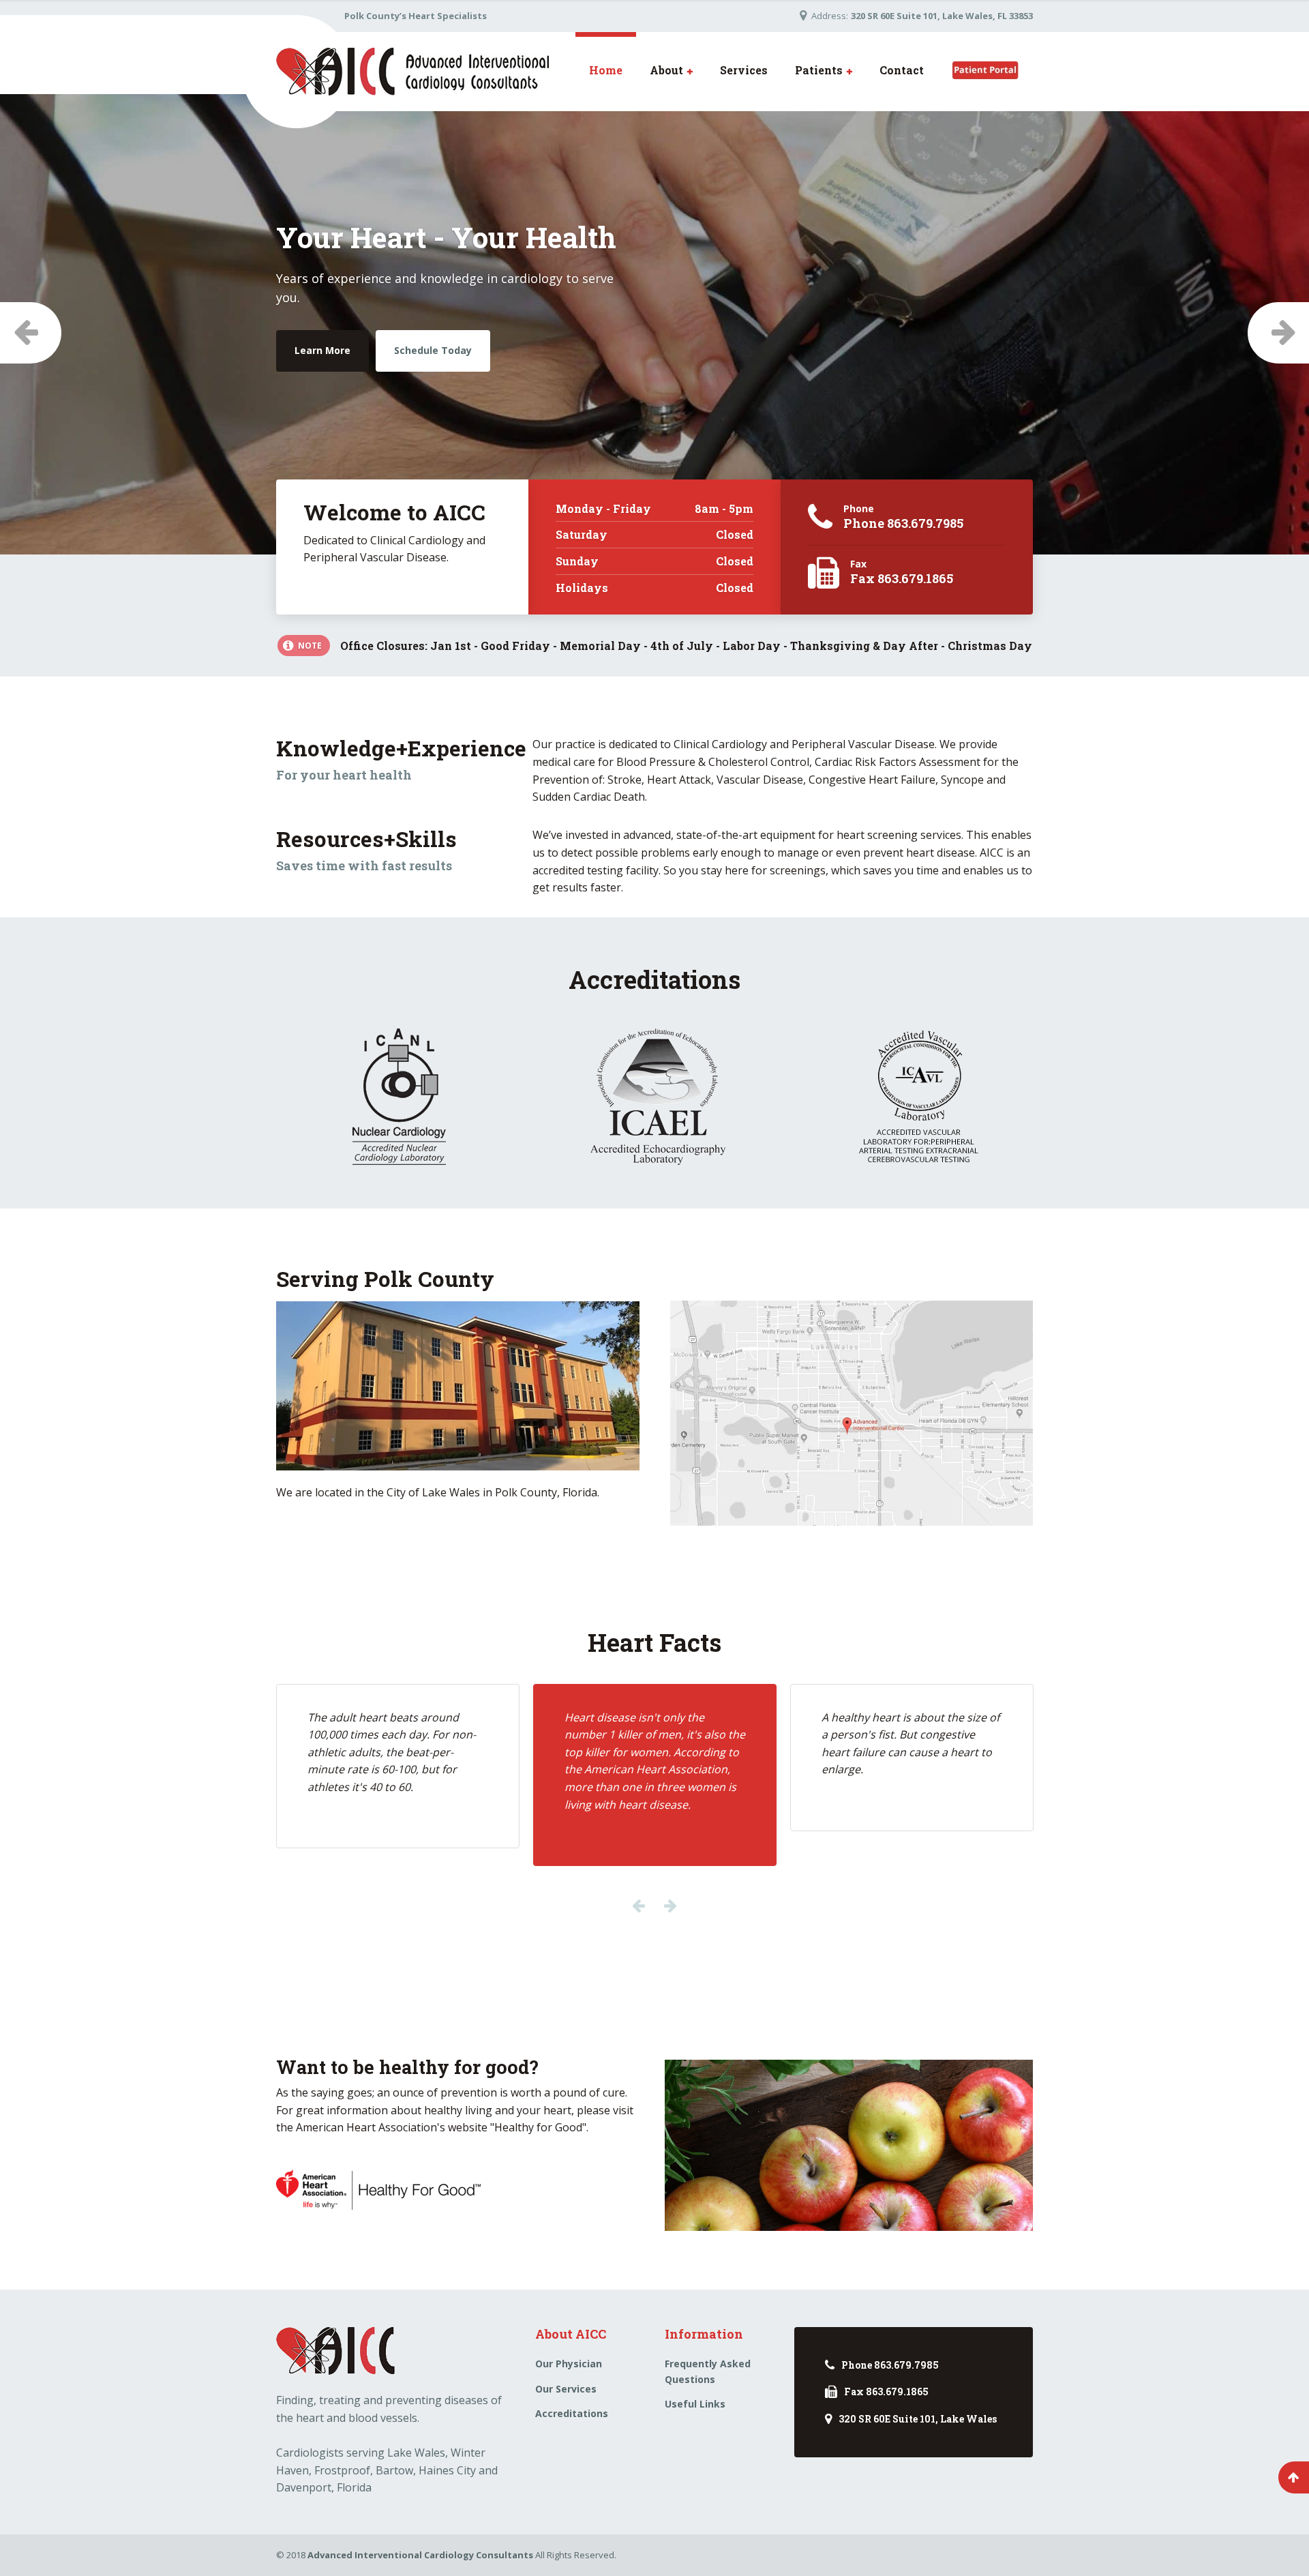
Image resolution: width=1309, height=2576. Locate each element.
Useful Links (695, 2404)
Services (744, 70)
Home (606, 70)
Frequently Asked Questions (708, 2371)
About (666, 70)
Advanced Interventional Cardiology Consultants (420, 2555)
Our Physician (569, 2364)
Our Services (566, 2389)
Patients (819, 70)
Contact (902, 70)
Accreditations (572, 2413)
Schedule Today (418, 385)
